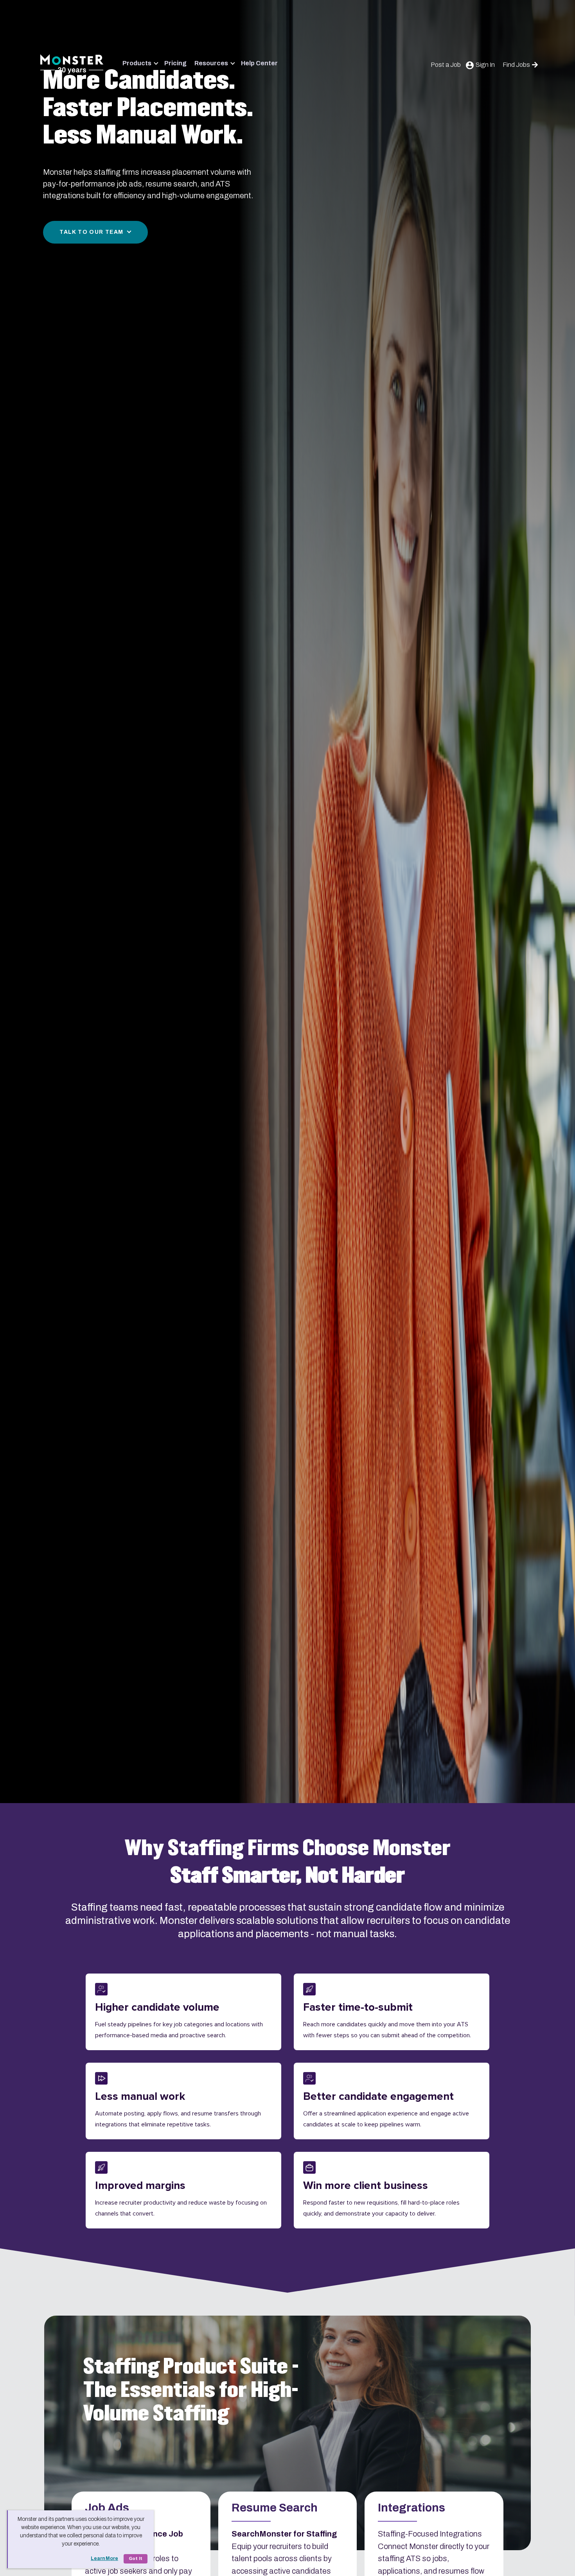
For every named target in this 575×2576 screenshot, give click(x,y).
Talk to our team (91, 232)
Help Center (259, 63)
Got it (136, 2559)
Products (137, 63)
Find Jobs (516, 65)
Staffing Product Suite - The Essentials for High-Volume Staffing (191, 2390)
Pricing (175, 63)
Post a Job (446, 65)
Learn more (104, 2558)
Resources (211, 63)
